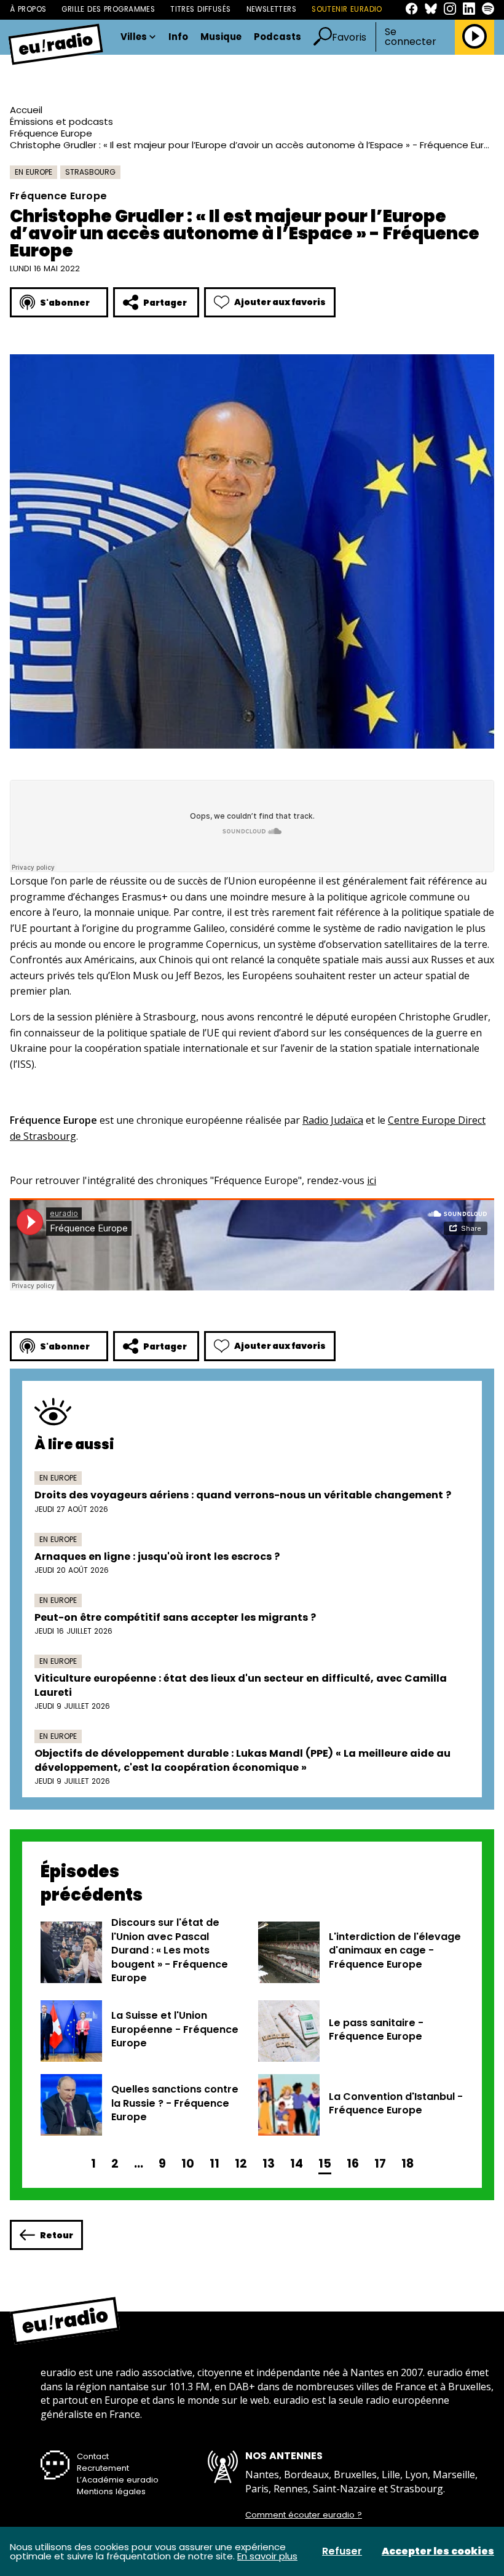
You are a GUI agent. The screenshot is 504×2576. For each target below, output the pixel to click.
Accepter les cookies (438, 2551)
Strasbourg (90, 172)
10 (188, 2164)
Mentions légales (111, 2491)
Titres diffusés (200, 9)
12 (241, 2164)
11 (215, 2164)
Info (178, 37)
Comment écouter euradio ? (304, 2515)
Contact (93, 2456)
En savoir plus (267, 2556)
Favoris (349, 37)
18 (408, 2164)
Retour (57, 2235)
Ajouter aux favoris (280, 302)
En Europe (33, 172)
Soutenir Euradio (347, 9)
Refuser (342, 2551)
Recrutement (103, 2468)
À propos (28, 9)
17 (380, 2164)
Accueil (26, 110)
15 (325, 2164)
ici (372, 1180)
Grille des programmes (108, 9)
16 (353, 2164)
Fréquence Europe (51, 133)
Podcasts (278, 37)
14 (297, 2164)
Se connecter (411, 37)
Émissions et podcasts (61, 121)
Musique (221, 37)
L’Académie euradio (118, 2480)
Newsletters (272, 9)
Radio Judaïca (333, 1120)
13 (269, 2164)
